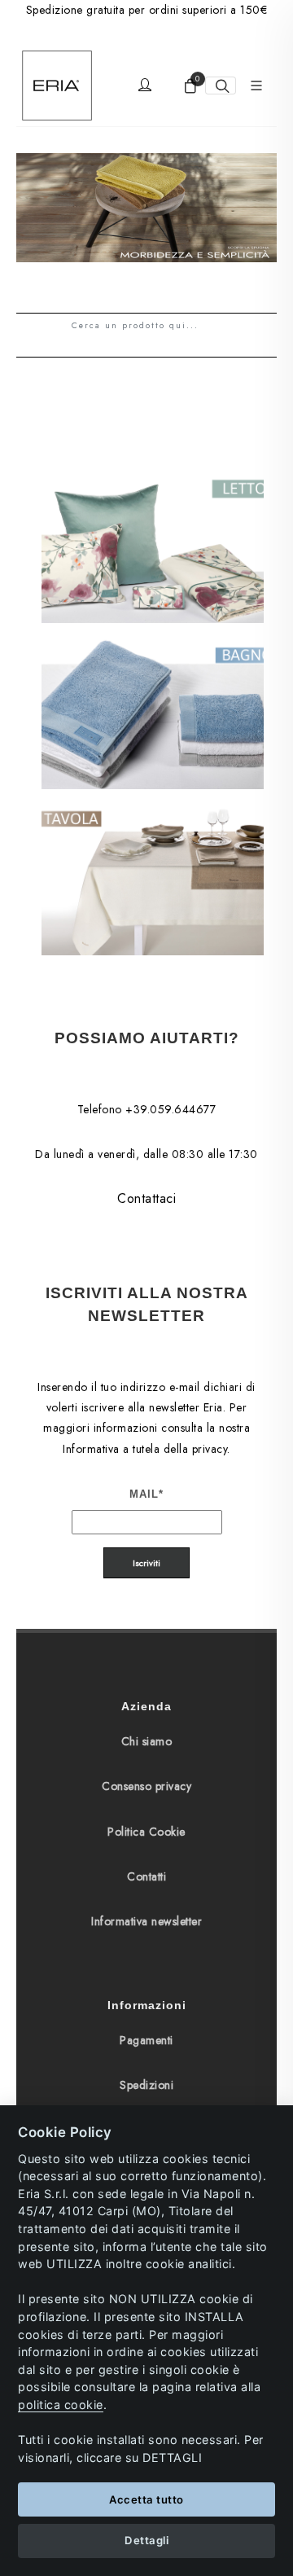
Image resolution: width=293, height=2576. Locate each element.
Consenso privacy (146, 1786)
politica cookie (61, 2405)
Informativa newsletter (146, 1921)
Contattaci (146, 1198)
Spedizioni (146, 2085)
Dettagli (146, 2540)
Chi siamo (147, 1741)
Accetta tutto (146, 2499)
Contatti (146, 1876)
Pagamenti (146, 2040)
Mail (146, 1494)
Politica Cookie (146, 1832)
